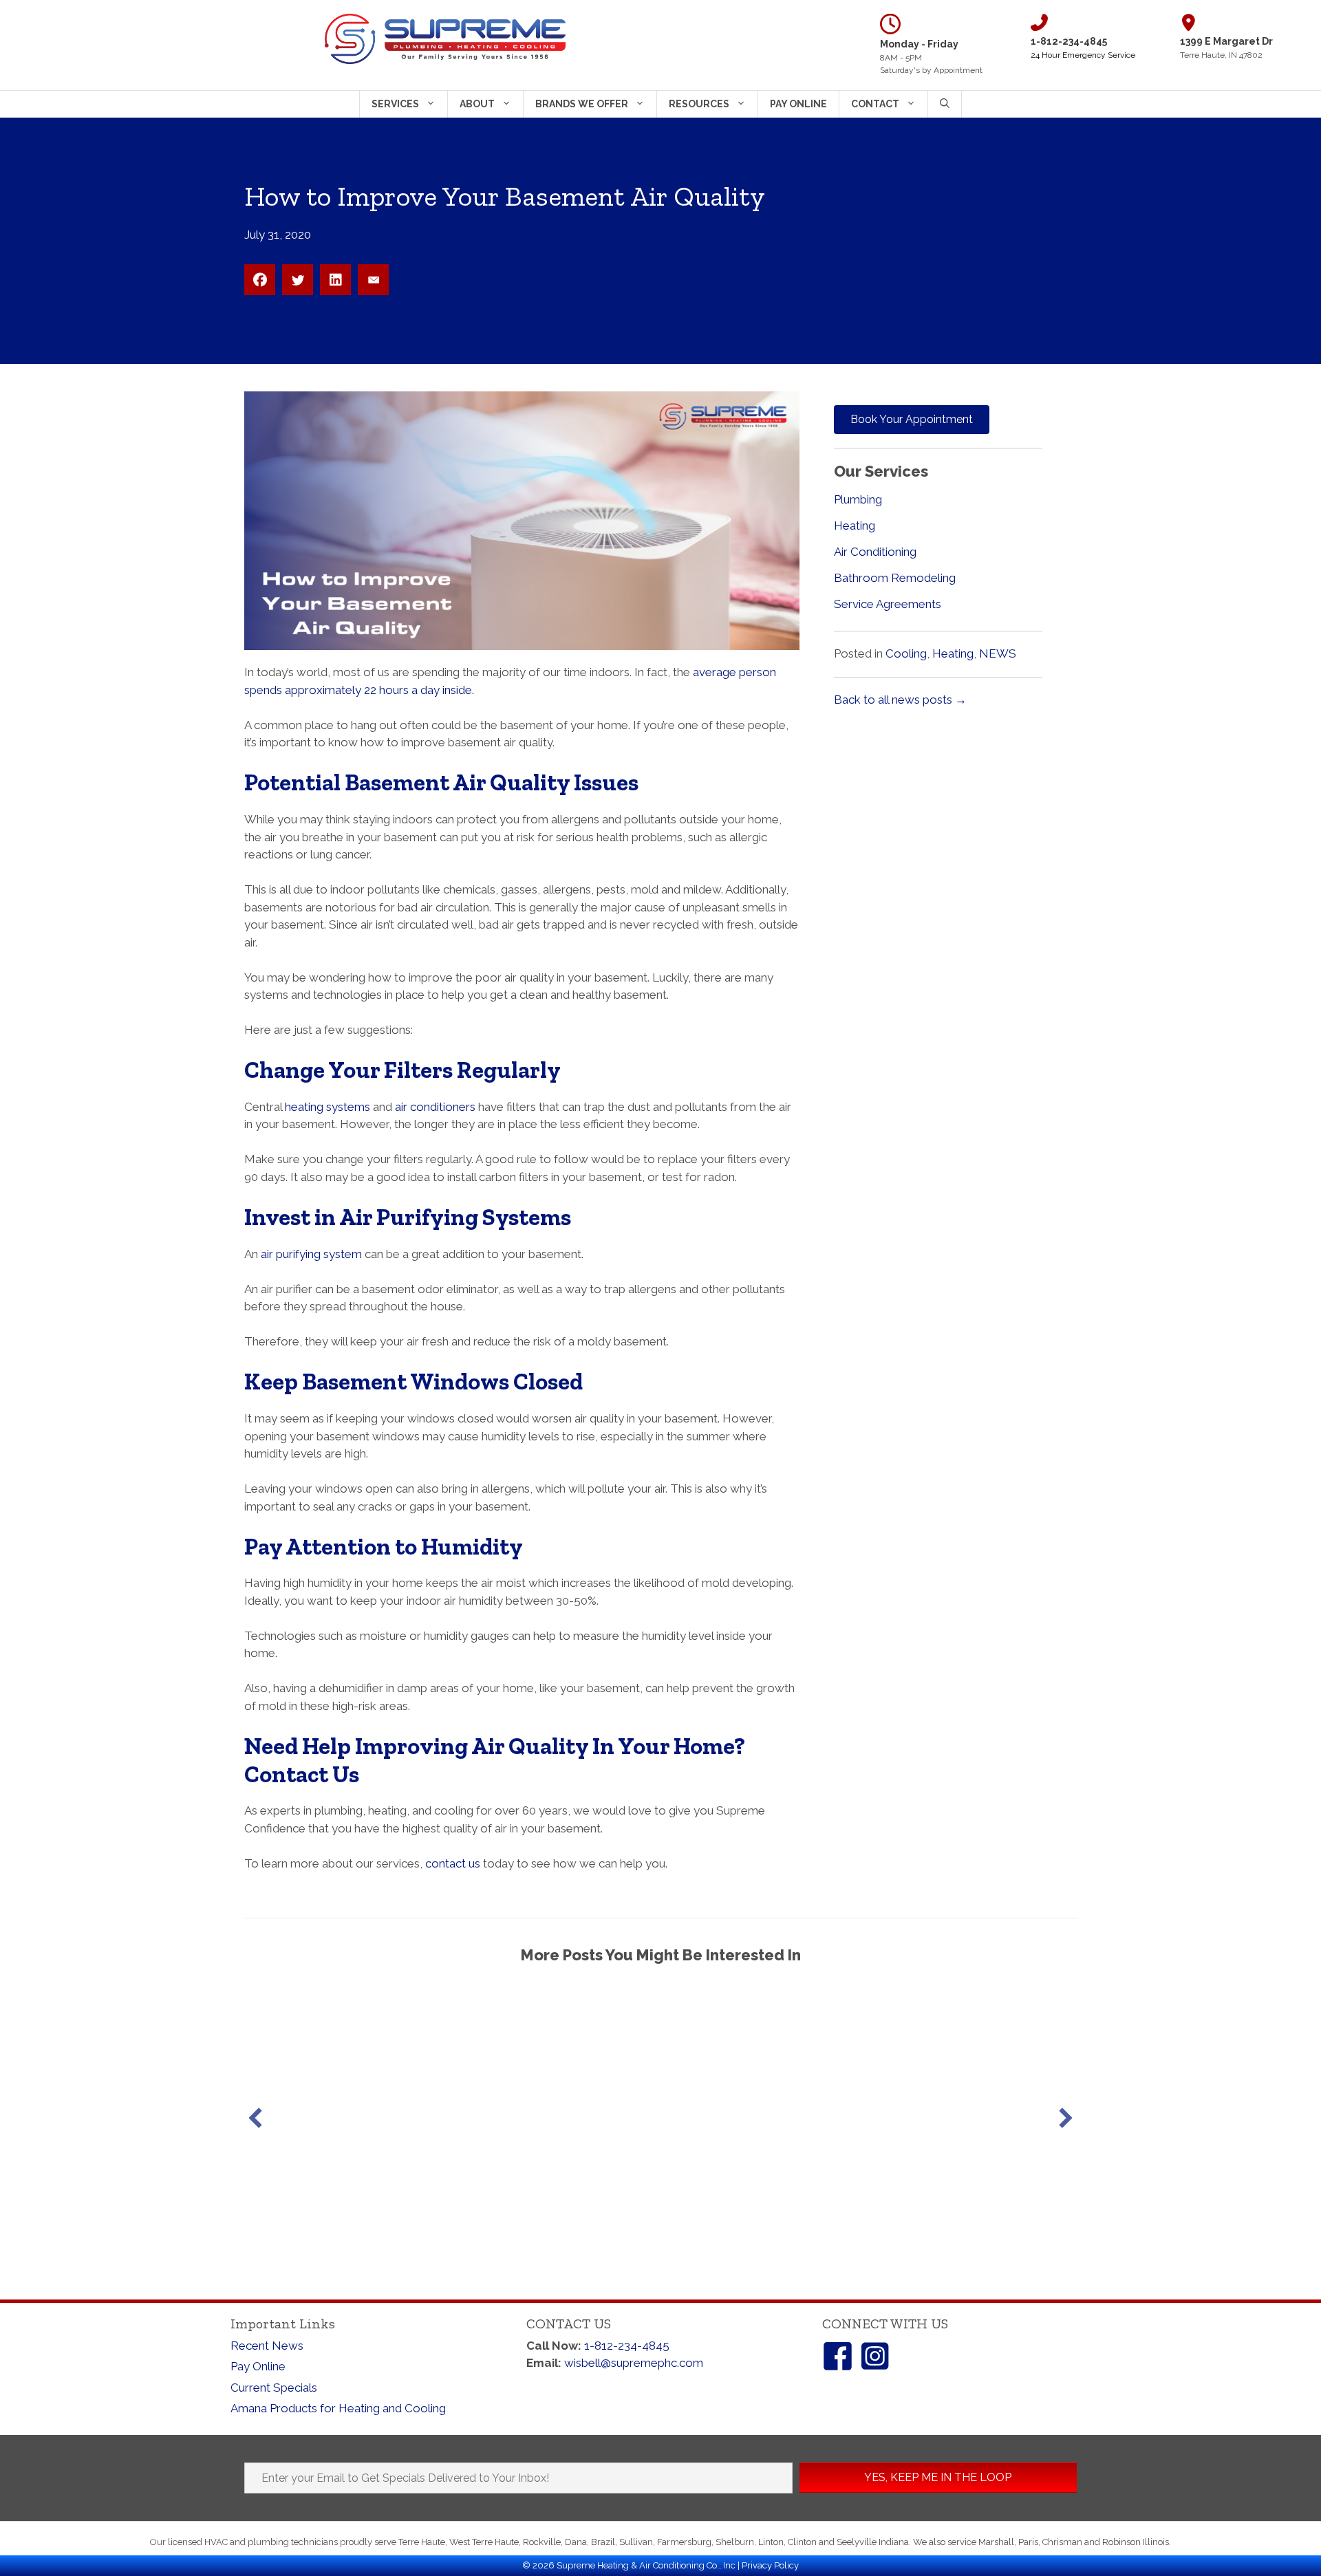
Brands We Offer (582, 104)
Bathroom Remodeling (895, 578)
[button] (255, 2118)
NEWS (998, 653)
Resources (699, 104)
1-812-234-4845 (627, 2346)
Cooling (906, 653)
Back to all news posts (900, 700)
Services (395, 104)
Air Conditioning (875, 552)
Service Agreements (888, 604)
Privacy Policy (770, 2565)
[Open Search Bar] (945, 104)
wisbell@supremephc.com (634, 2363)
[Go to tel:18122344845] (1095, 37)
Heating (855, 526)
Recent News (267, 2346)
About (477, 104)
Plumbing (858, 499)
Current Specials (274, 2388)
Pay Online (798, 104)
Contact (875, 104)
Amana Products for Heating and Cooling (338, 2408)
